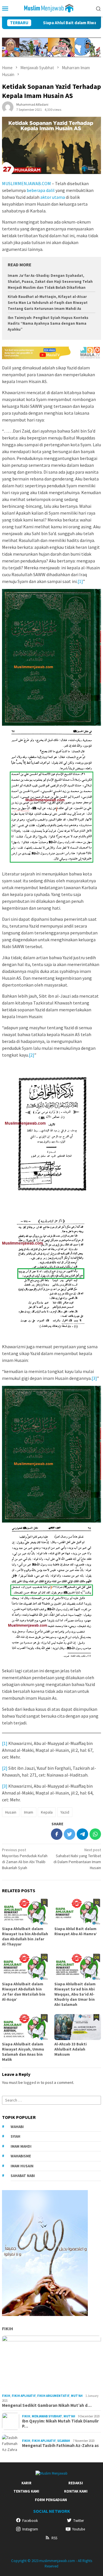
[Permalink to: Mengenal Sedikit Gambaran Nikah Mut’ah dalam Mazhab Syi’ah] (51, 2364)
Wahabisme (21, 2156)
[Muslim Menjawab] (51, 8)
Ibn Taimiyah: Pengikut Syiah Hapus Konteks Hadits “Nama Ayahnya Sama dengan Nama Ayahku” (48, 324)
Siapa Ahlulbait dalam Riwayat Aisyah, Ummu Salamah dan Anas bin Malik (23, 2052)
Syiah (15, 2136)
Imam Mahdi (21, 2146)
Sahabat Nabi (23, 2176)
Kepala (47, 1812)
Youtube (79, 2529)
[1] (80, 581)
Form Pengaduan (51, 2500)
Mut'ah (77, 2396)
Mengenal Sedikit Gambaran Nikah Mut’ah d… (47, 2405)
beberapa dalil (41, 190)
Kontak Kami (76, 2491)
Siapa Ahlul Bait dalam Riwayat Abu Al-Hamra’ (76, 1931)
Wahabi (17, 2127)
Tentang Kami (26, 2491)
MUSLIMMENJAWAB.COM (26, 183)
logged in (32, 2082)
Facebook (30, 2521)
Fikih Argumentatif (53, 2396)
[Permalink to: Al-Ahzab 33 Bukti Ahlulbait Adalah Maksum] (78, 2027)
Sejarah (64, 2441)
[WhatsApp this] (95, 1834)
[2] (32, 1055)
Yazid (65, 1812)
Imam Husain (22, 2166)
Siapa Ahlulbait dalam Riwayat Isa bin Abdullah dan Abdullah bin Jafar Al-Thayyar (25, 1936)
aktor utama (53, 197)
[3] (94, 1378)
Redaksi (76, 2483)
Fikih (8, 2329)
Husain (11, 1812)
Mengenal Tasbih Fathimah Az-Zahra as (60, 2446)
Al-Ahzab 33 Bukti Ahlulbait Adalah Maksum (71, 2049)
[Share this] (57, 1834)
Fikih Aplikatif (24, 2396)
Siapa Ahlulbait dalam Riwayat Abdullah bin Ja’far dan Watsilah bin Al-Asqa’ (24, 1992)
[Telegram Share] (82, 1834)
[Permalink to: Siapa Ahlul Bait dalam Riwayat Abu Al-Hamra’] (78, 1912)
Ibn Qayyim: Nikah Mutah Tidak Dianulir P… (60, 2424)
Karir (26, 2483)
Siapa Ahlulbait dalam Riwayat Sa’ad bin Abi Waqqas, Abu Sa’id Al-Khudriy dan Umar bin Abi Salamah (75, 1994)
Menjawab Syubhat (47, 2416)
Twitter (79, 2521)
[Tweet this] (70, 1834)
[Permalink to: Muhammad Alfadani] (8, 107)
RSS (54, 2538)
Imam (29, 1812)
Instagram (30, 2529)
